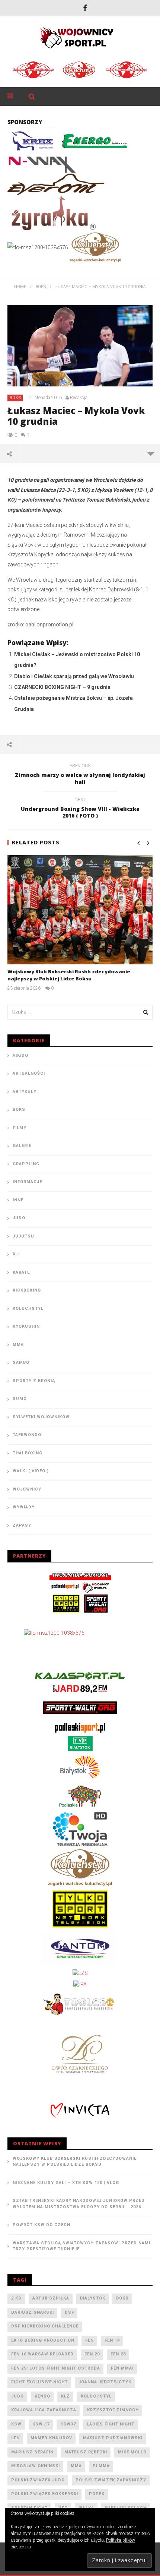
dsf (69, 2312)
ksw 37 (41, 2424)
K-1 (16, 1254)
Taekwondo (27, 1435)
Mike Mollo (132, 2452)
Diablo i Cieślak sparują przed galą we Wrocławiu (74, 676)
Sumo (20, 1399)
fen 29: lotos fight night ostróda (56, 2368)
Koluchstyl (28, 1308)
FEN (89, 2340)
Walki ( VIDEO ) (31, 1471)
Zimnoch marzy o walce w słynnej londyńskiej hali (80, 775)
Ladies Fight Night (111, 2424)
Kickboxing (27, 1290)
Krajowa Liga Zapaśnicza (44, 2410)
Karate (21, 1272)
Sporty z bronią (34, 1381)
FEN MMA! (122, 2368)
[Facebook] (85, 8)
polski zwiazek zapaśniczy (111, 2480)
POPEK (97, 2494)
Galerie (22, 1146)
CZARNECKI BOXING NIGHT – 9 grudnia (62, 687)
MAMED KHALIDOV (51, 2438)
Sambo (21, 1363)
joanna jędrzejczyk (105, 2382)
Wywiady (24, 1507)
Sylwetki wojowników (41, 1417)
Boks (15, 398)
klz (65, 2396)
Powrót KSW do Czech (41, 2225)
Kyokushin (26, 1326)
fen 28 (118, 2354)
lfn (15, 2438)
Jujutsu (23, 1236)
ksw (16, 2424)
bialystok (93, 2298)
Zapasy (22, 1525)
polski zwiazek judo (38, 2480)
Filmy (20, 1128)
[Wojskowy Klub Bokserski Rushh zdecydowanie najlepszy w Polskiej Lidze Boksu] (80, 910)
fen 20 (92, 2354)
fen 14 (112, 2340)
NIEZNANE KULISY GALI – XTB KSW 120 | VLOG (66, 2183)
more (151, 453)
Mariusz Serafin (32, 2452)
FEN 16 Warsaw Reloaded (42, 2354)
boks (122, 2298)
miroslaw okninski (36, 2466)
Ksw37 (68, 2424)
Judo (19, 1218)
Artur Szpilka (51, 2298)
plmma (101, 2466)
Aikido (20, 1055)
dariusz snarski (33, 2312)
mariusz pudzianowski (113, 2438)
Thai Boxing (28, 1453)
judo (17, 2396)
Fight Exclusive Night (39, 2382)
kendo (42, 2396)
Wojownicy (27, 1489)
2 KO (16, 2298)
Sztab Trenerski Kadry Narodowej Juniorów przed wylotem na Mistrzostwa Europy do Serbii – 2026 (79, 2204)
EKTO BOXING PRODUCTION (43, 2340)
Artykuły (25, 1092)
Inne (18, 1200)
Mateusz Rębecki (86, 2452)
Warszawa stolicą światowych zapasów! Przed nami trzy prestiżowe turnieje (81, 2246)
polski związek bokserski (45, 2494)
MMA (18, 1345)
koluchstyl (96, 2396)
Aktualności (29, 1073)
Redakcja (79, 398)
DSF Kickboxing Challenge (45, 2326)
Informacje (27, 1182)
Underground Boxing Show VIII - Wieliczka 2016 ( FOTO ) (80, 809)
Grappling (26, 1164)
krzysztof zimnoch (113, 2410)
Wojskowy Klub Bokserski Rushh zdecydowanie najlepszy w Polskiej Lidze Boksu (69, 975)
